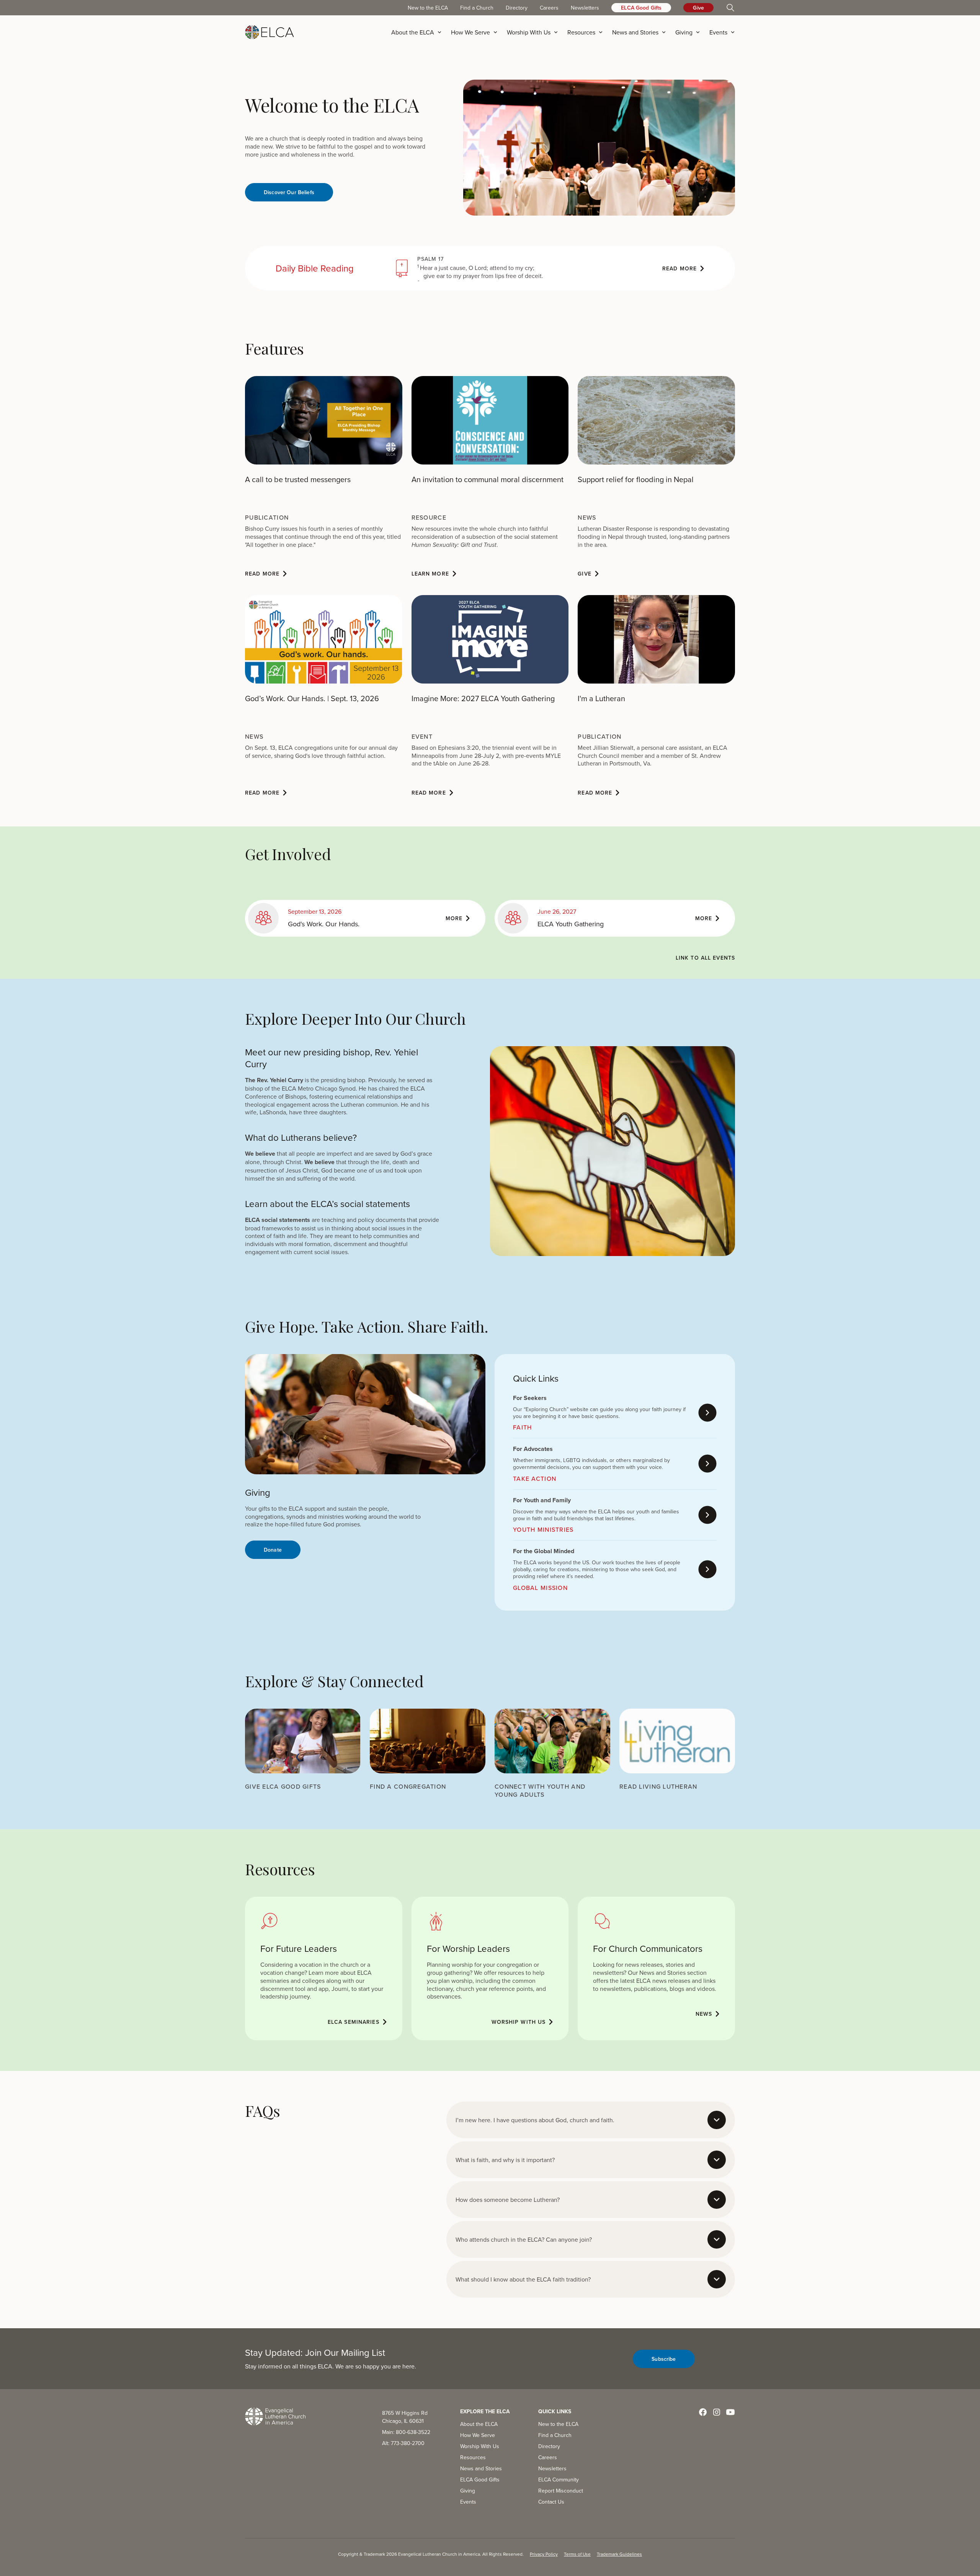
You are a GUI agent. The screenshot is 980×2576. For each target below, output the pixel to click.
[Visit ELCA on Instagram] (717, 2412)
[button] (419, 32)
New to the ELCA (428, 8)
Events (468, 2502)
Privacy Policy (544, 2554)
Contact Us (551, 2502)
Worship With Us (480, 2446)
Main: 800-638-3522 (406, 2432)
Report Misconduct (561, 2491)
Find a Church (477, 8)
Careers (549, 8)
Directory (517, 8)
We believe (260, 1154)
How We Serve (478, 2435)
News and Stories (481, 2468)
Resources (473, 2457)
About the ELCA (479, 2424)
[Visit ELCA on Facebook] (703, 2412)
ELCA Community (559, 2480)
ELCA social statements (278, 1220)
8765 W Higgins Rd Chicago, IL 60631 (405, 2417)
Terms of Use (577, 2554)
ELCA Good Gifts (641, 8)
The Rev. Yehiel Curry (274, 1080)
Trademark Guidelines (619, 2554)
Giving (468, 2491)
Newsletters (585, 8)
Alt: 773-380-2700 (403, 2443)
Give (698, 8)
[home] (269, 32)
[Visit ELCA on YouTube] (730, 2412)
